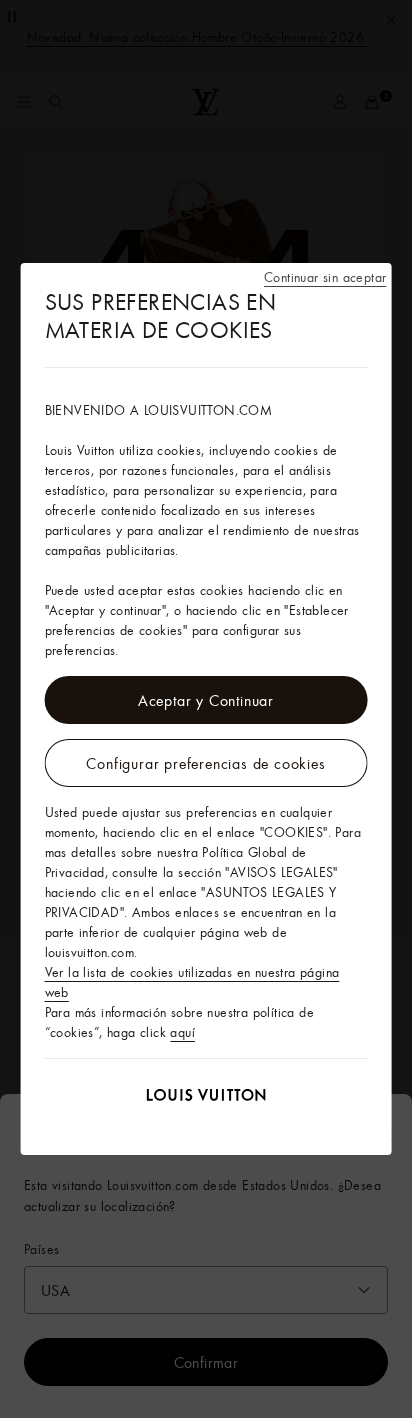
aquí (182, 1032)
